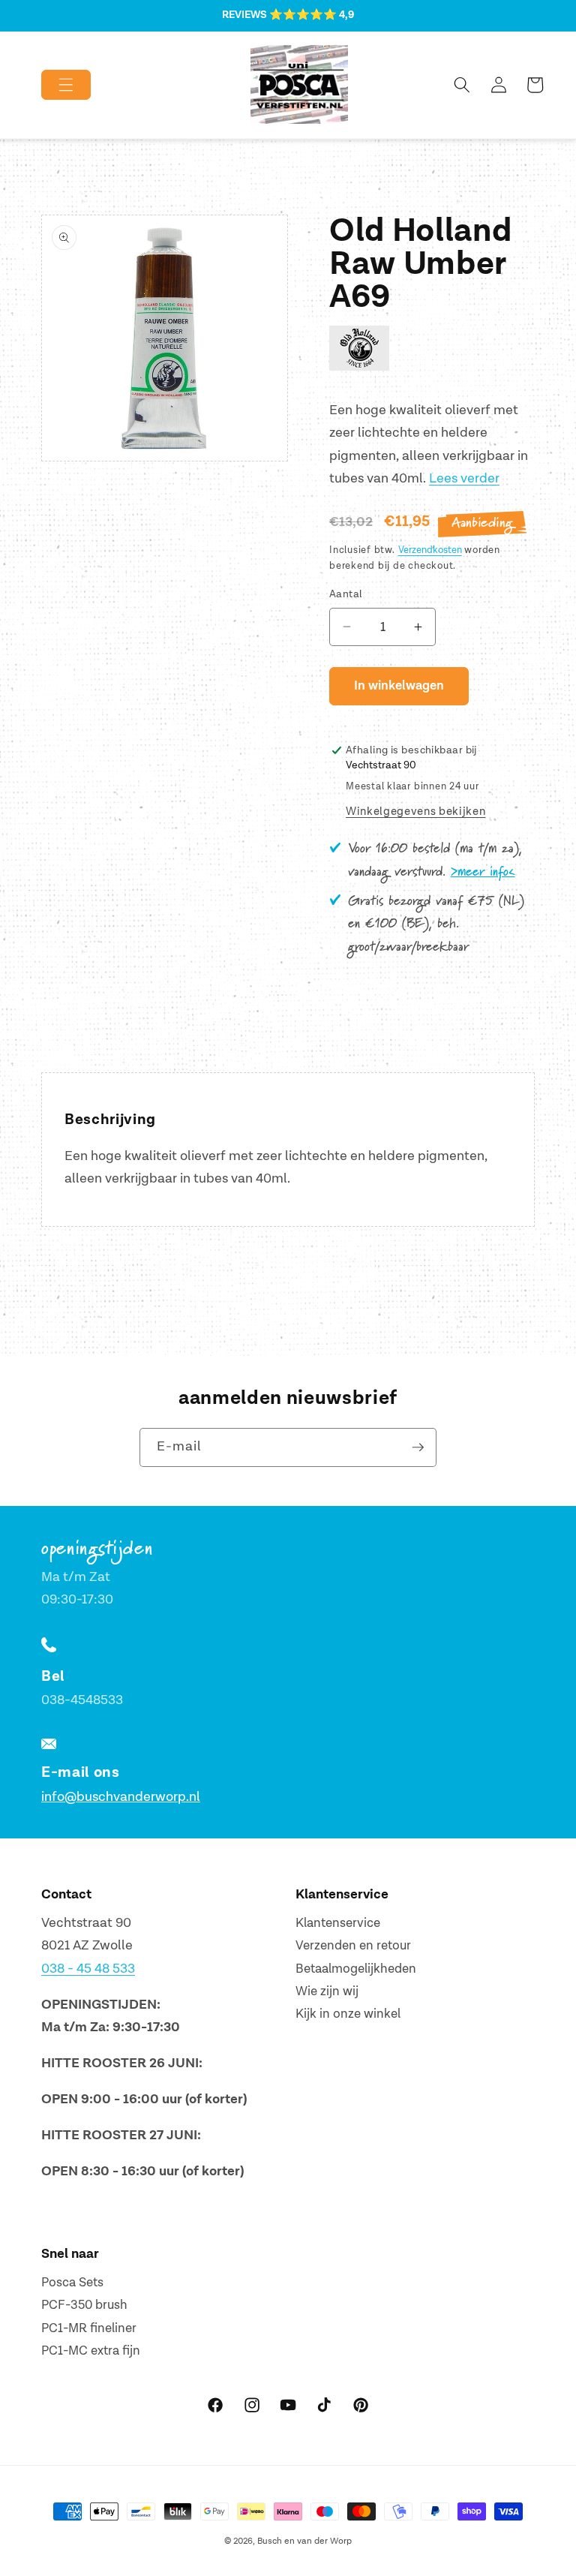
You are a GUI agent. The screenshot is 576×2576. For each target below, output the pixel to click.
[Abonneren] (418, 1447)
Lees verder (464, 478)
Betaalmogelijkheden (356, 1969)
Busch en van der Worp (304, 2541)
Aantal (346, 594)
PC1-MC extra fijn (91, 2351)
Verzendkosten (430, 550)
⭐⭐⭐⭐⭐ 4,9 (312, 15)
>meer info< (483, 872)
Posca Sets (72, 2283)
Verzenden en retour (353, 1946)
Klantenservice (338, 1923)
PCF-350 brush (84, 2305)
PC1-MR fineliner (89, 2328)
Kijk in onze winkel (348, 2014)
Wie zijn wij (327, 1991)
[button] (54, 85)
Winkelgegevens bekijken (415, 812)
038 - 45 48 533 (88, 1969)
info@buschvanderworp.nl (121, 1797)
